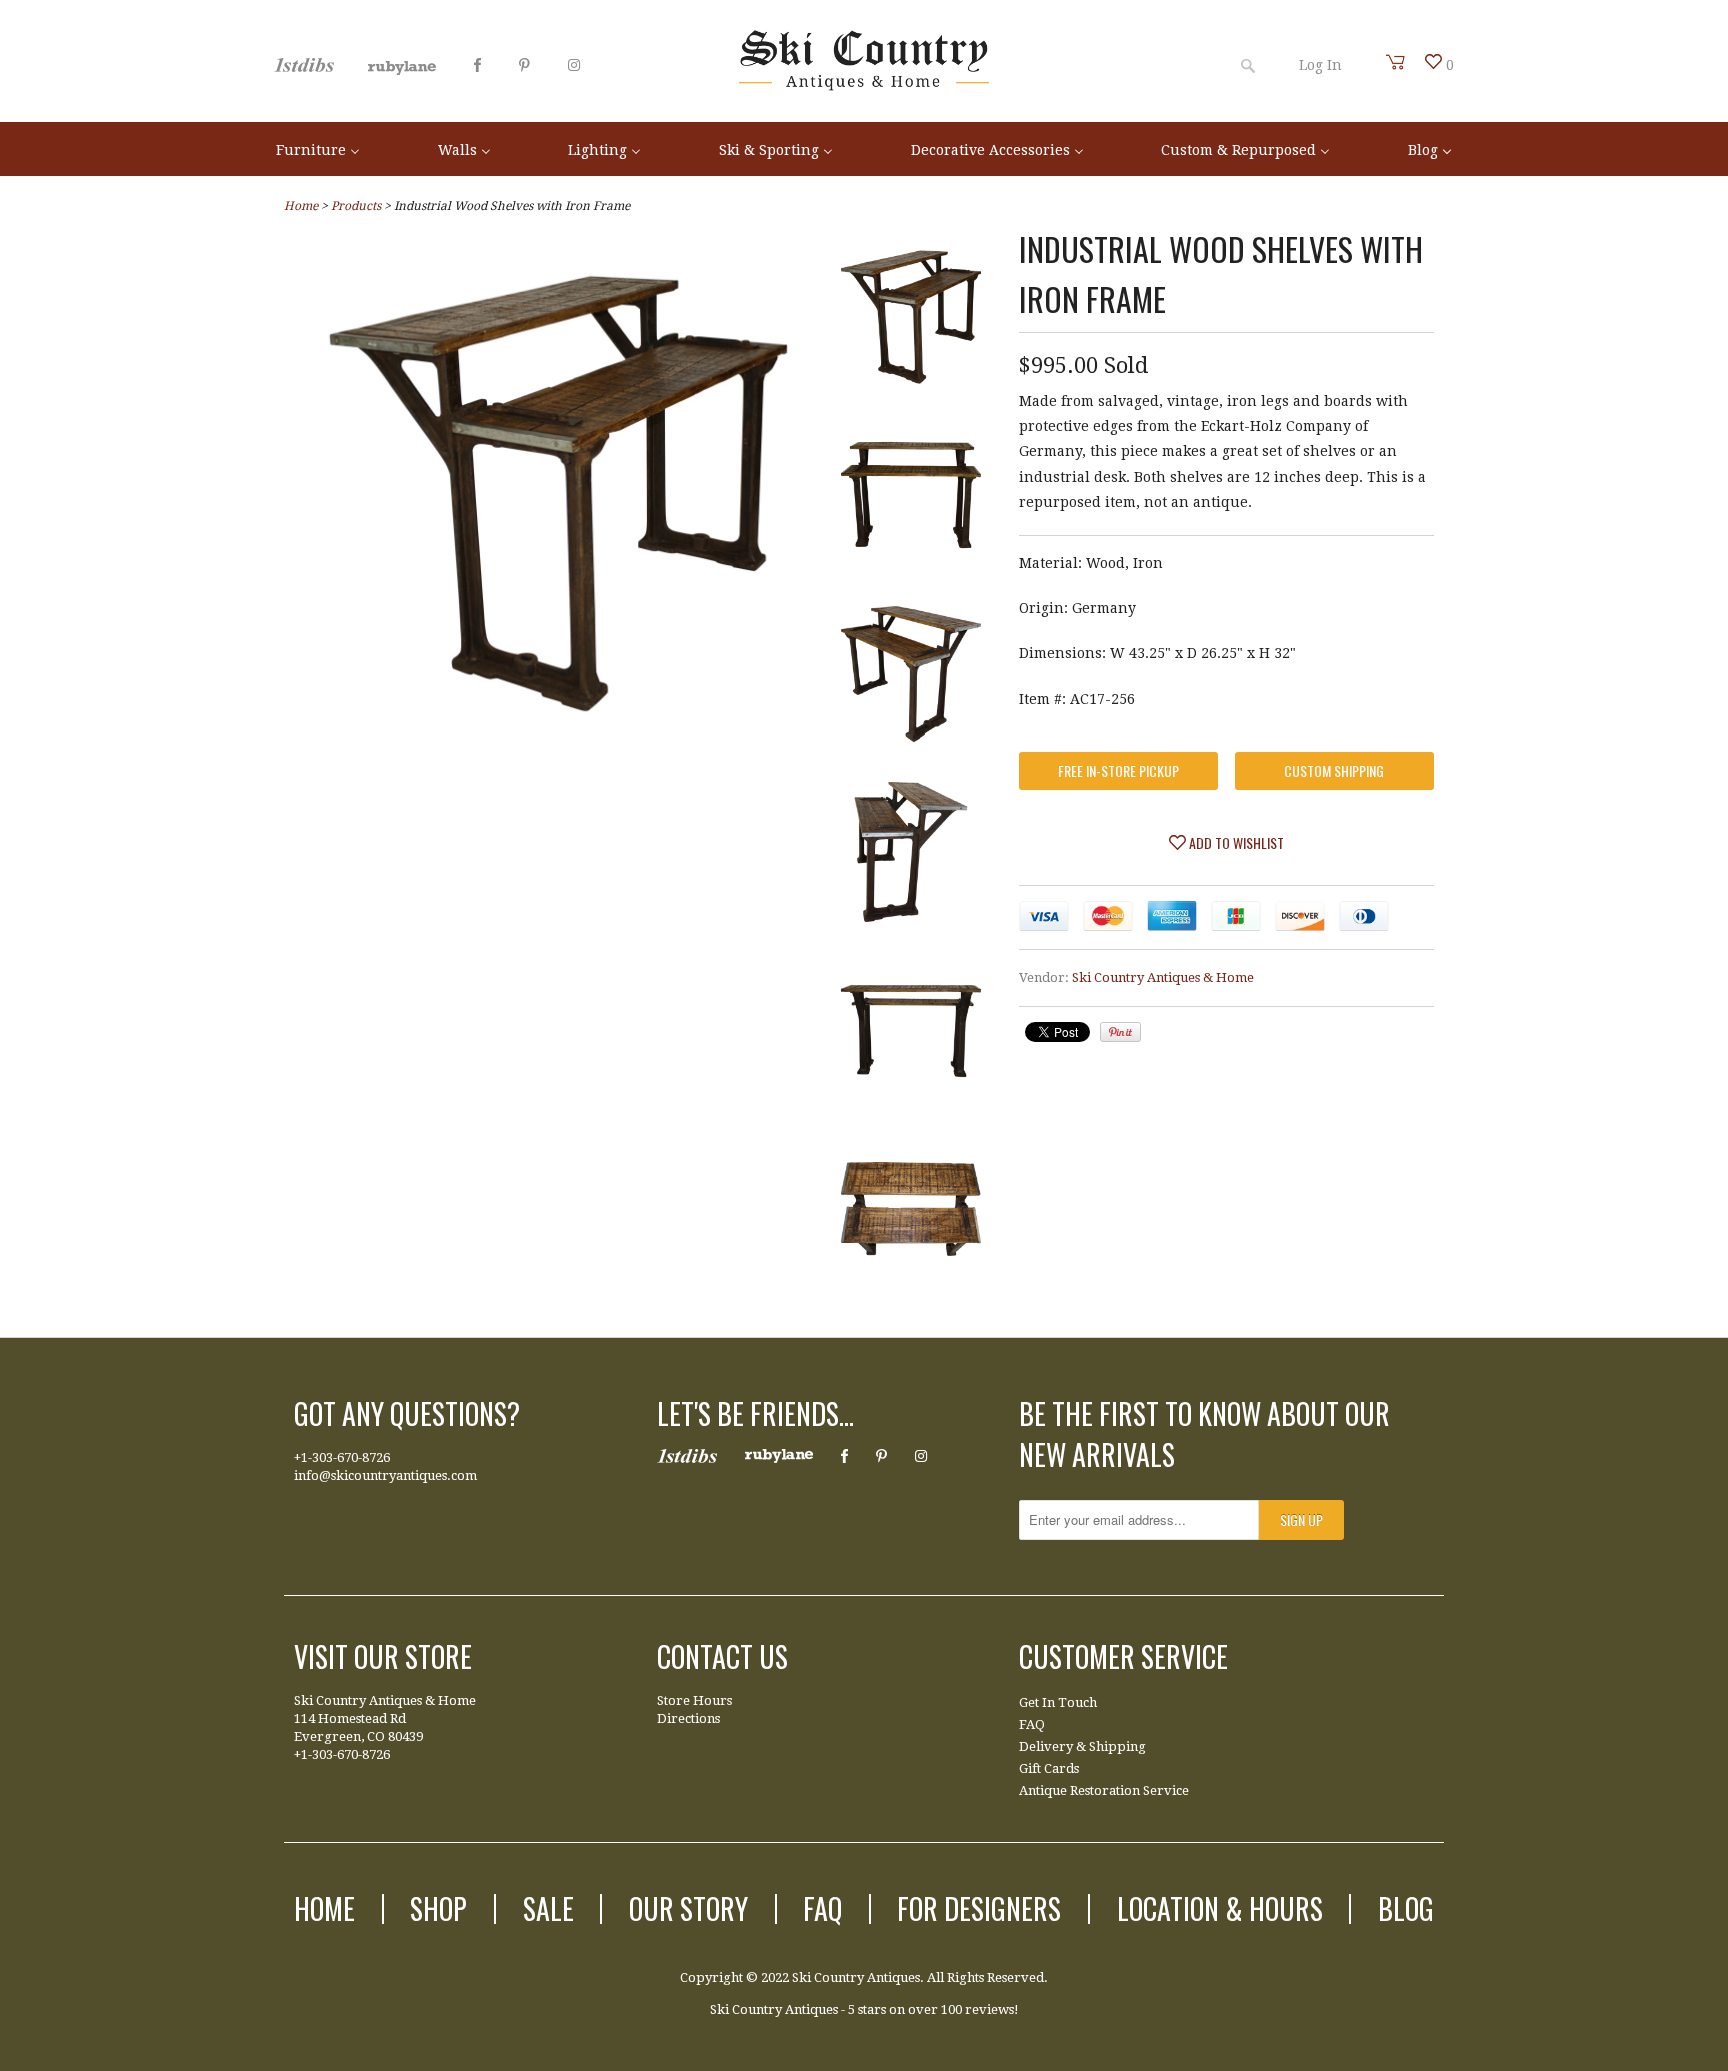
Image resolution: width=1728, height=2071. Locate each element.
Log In (1320, 65)
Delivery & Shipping (1082, 1746)
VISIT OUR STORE (383, 1656)
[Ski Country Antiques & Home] (864, 86)
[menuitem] (318, 148)
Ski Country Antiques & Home (1163, 977)
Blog (1406, 1908)
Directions (688, 1718)
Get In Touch (1058, 1702)
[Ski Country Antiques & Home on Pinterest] (524, 65)
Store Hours (694, 1700)
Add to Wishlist (1235, 842)
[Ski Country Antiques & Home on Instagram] (574, 65)
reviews (989, 2009)
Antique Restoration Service (1104, 1790)
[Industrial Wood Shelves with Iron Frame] (558, 743)
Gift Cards (1049, 1768)
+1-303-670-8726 (342, 1457)
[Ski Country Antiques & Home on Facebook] (477, 65)
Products (356, 206)
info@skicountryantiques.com (385, 1475)
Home (324, 1908)
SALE (548, 1908)
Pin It (1120, 1032)
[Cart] (1396, 62)
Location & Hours (1220, 1908)
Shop (438, 1908)
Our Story (688, 1908)
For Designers (979, 1908)
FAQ (1032, 1724)
